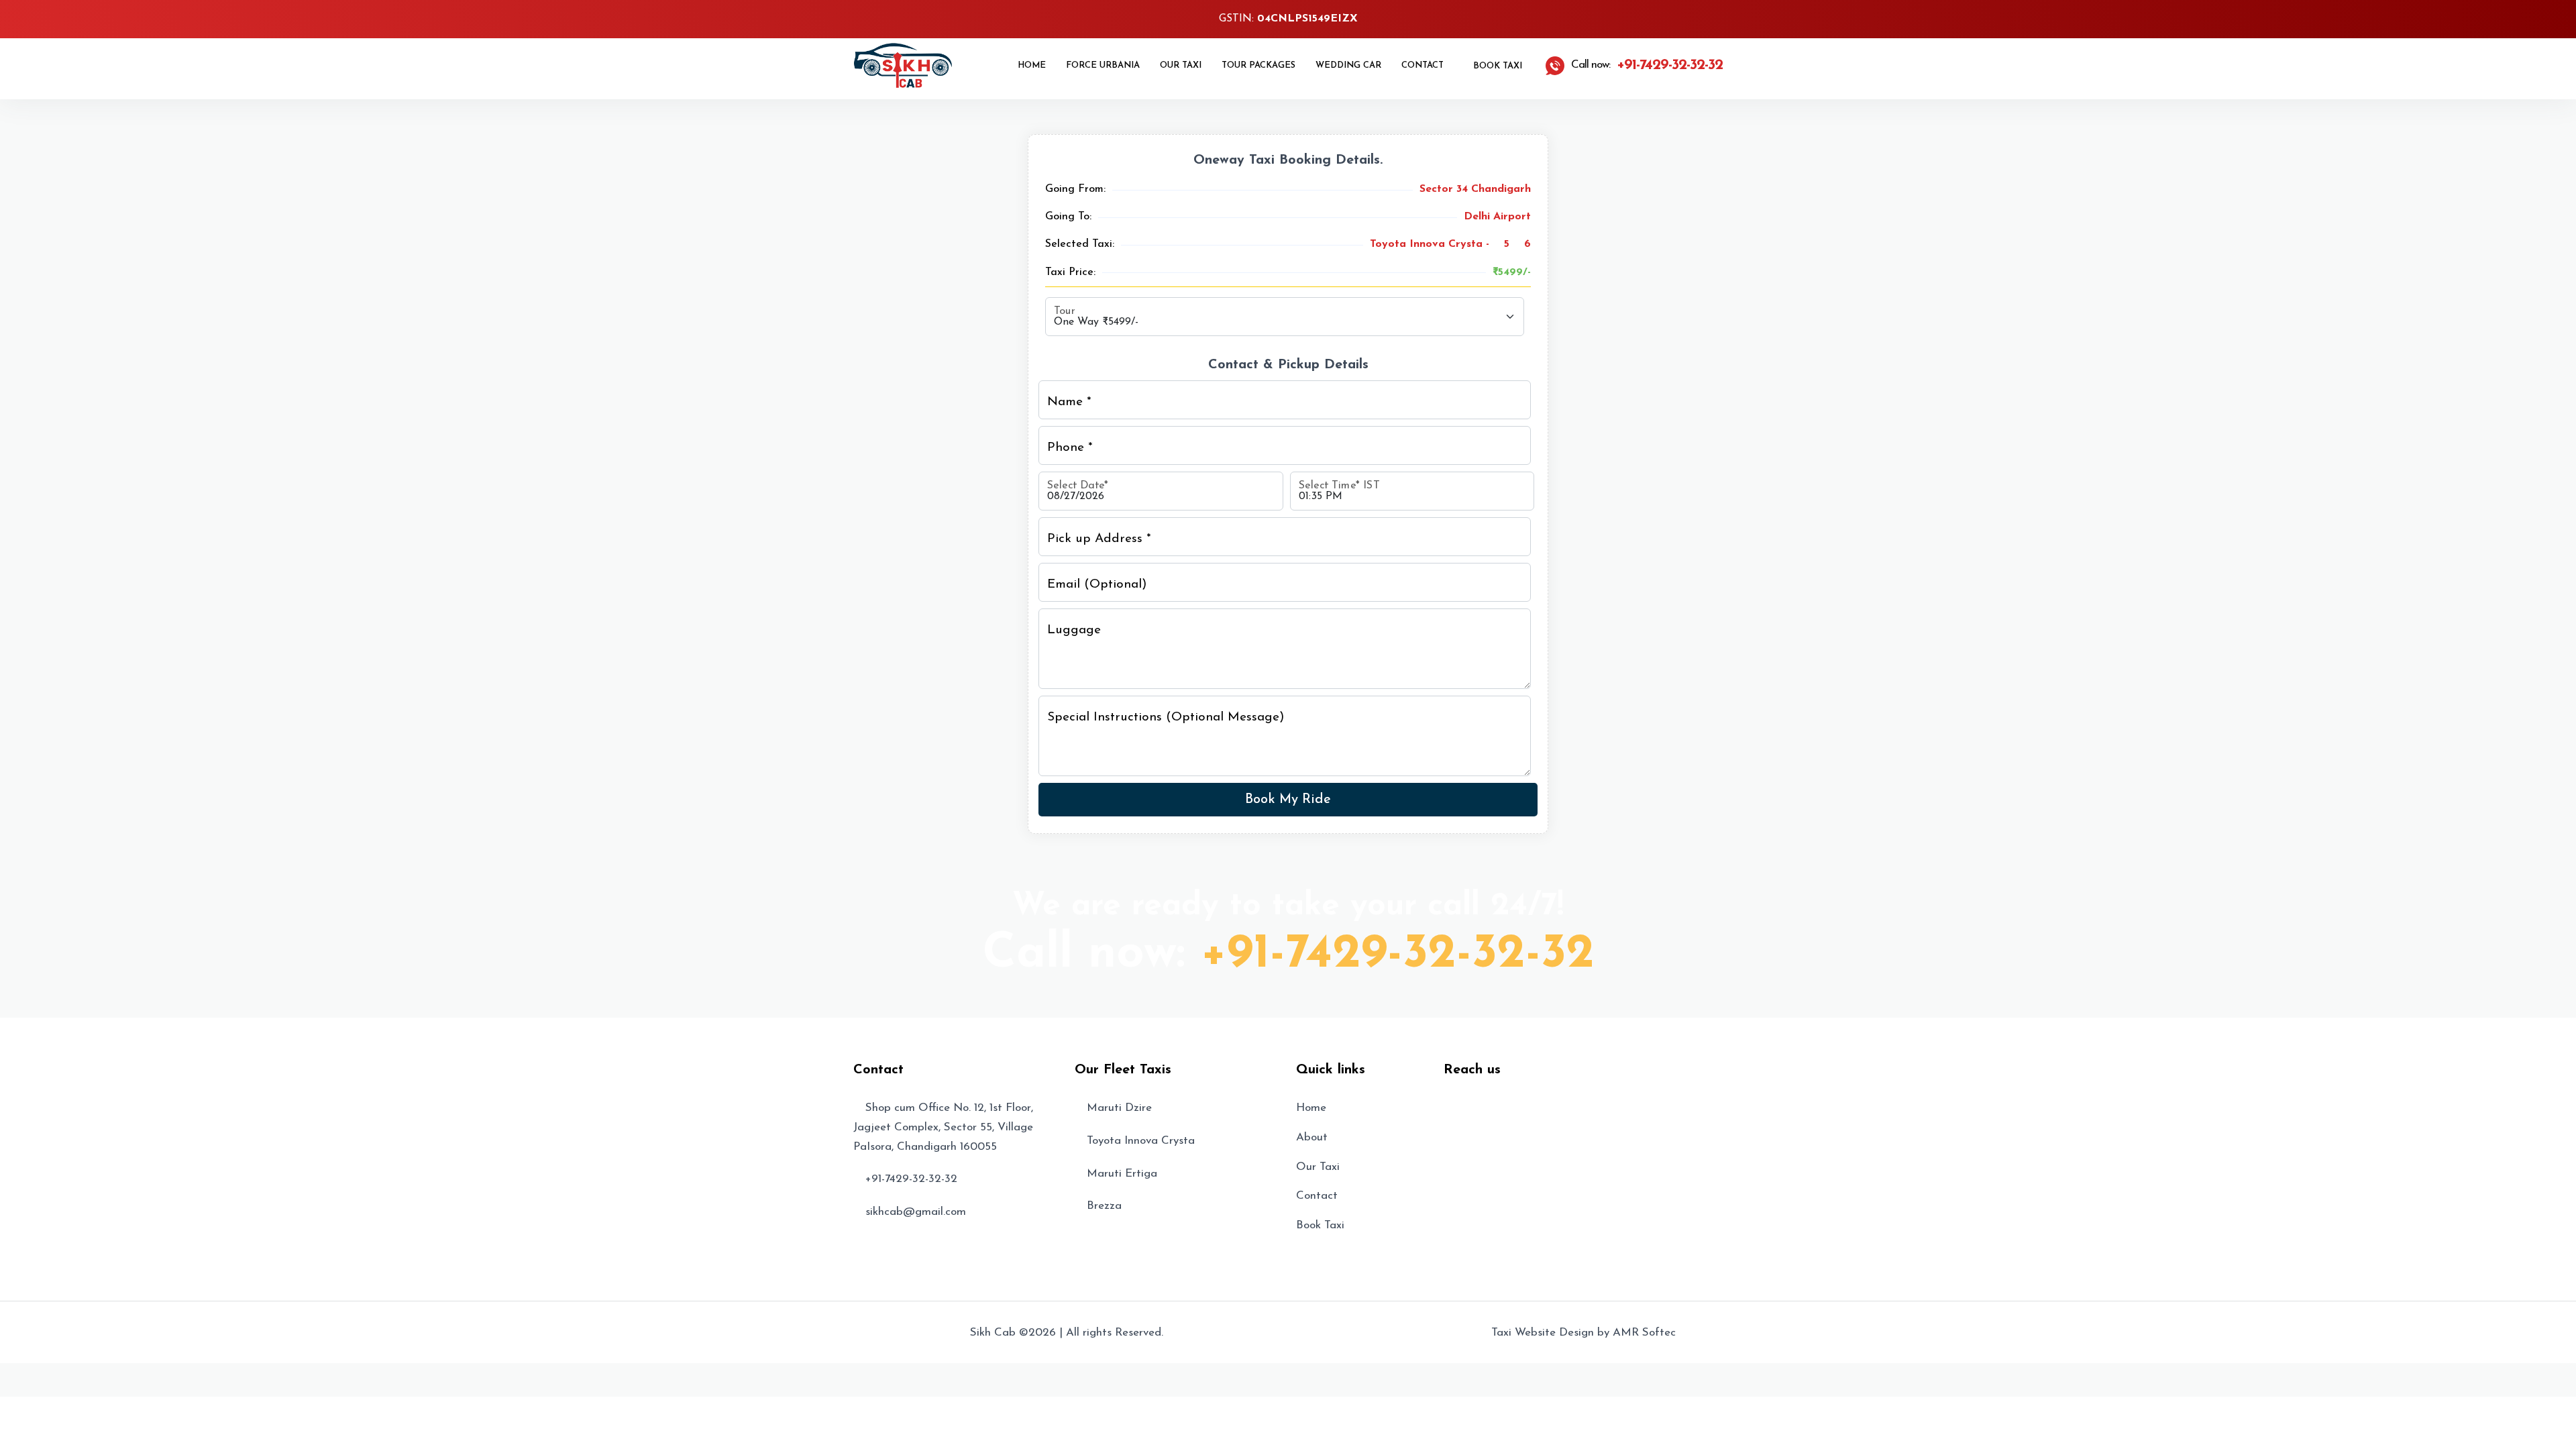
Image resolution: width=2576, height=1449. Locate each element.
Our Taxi (1181, 65)
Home (1032, 65)
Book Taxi (1496, 66)
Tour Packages (1258, 65)
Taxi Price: (1070, 272)
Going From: (1075, 189)
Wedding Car (1348, 65)
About (1312, 1137)
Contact (1423, 65)
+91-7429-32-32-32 (1398, 955)
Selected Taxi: (1080, 244)
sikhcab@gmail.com (916, 1212)
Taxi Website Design (1543, 1333)
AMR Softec (1644, 1333)
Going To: (1068, 217)
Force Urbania (1103, 65)
